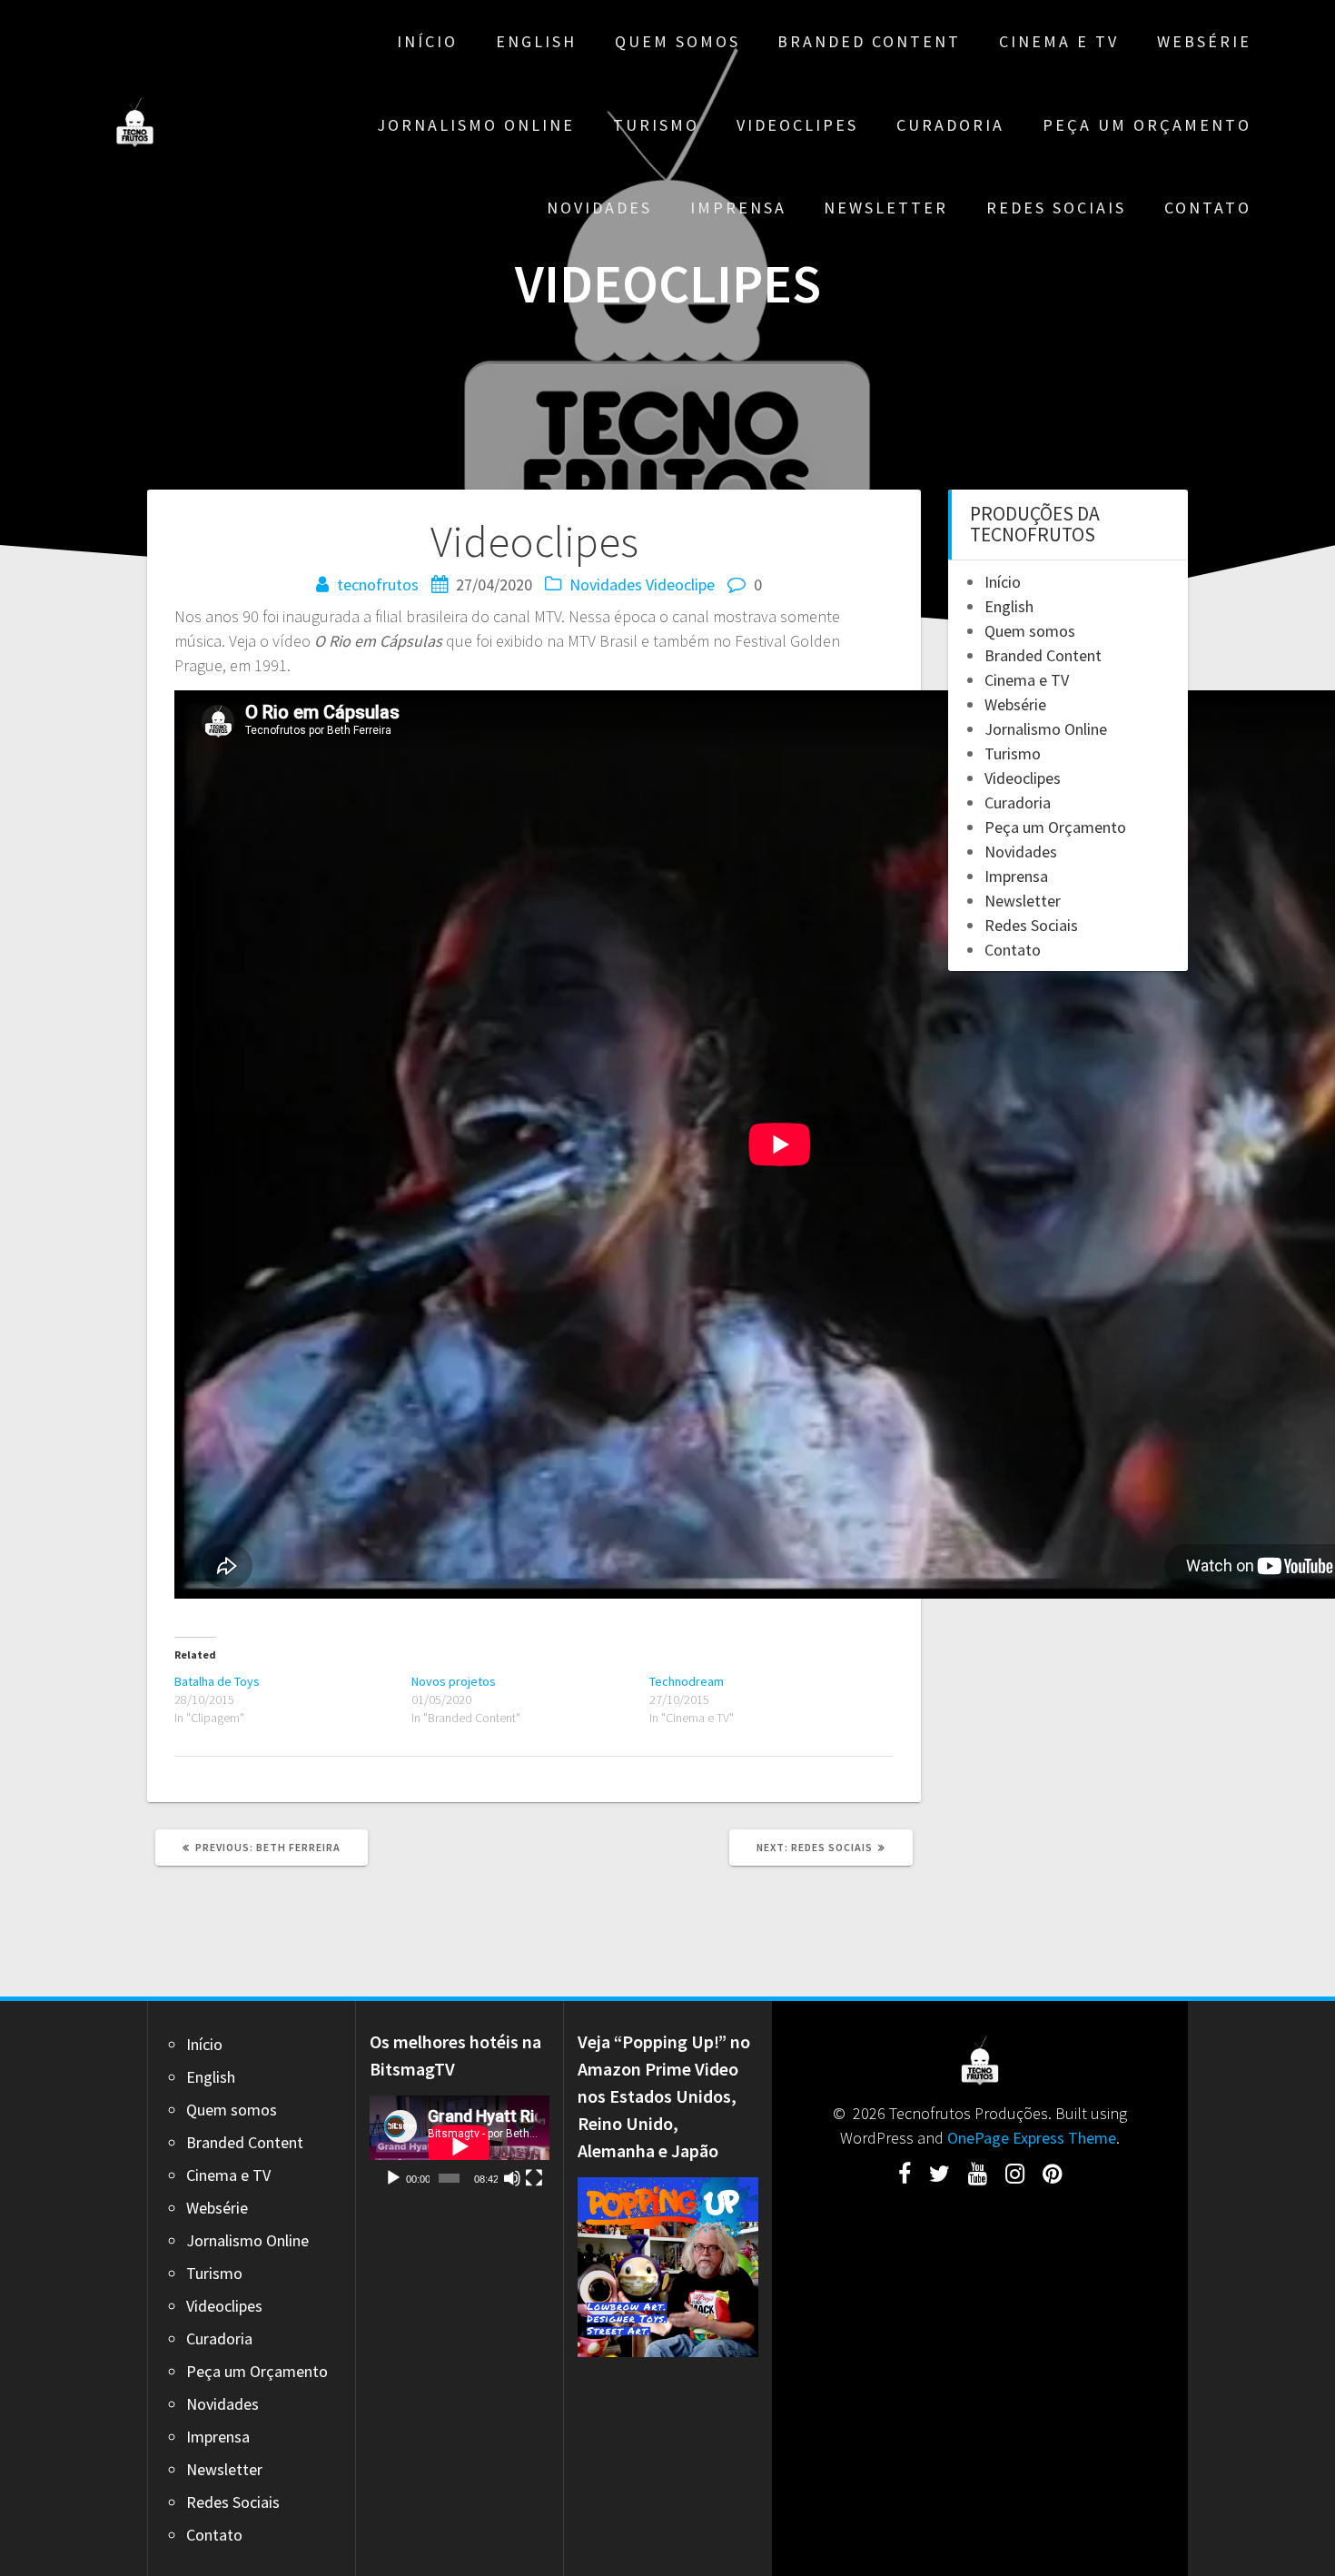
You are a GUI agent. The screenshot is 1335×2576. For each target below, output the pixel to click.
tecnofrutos (378, 585)
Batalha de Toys (217, 1681)
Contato (1208, 208)
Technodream (687, 1681)
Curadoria (950, 125)
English (536, 41)
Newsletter (886, 208)
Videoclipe (680, 585)
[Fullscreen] (534, 2178)
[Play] (393, 2178)
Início (427, 41)
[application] (460, 2146)
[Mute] (512, 2178)
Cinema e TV (1059, 41)
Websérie (1204, 41)
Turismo (656, 125)
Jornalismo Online (476, 125)
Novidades (599, 208)
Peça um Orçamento (1147, 125)
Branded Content (869, 41)
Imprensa (738, 208)
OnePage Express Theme (1032, 2138)
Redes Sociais (1056, 208)
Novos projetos (454, 1681)
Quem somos (677, 41)
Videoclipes (797, 125)
